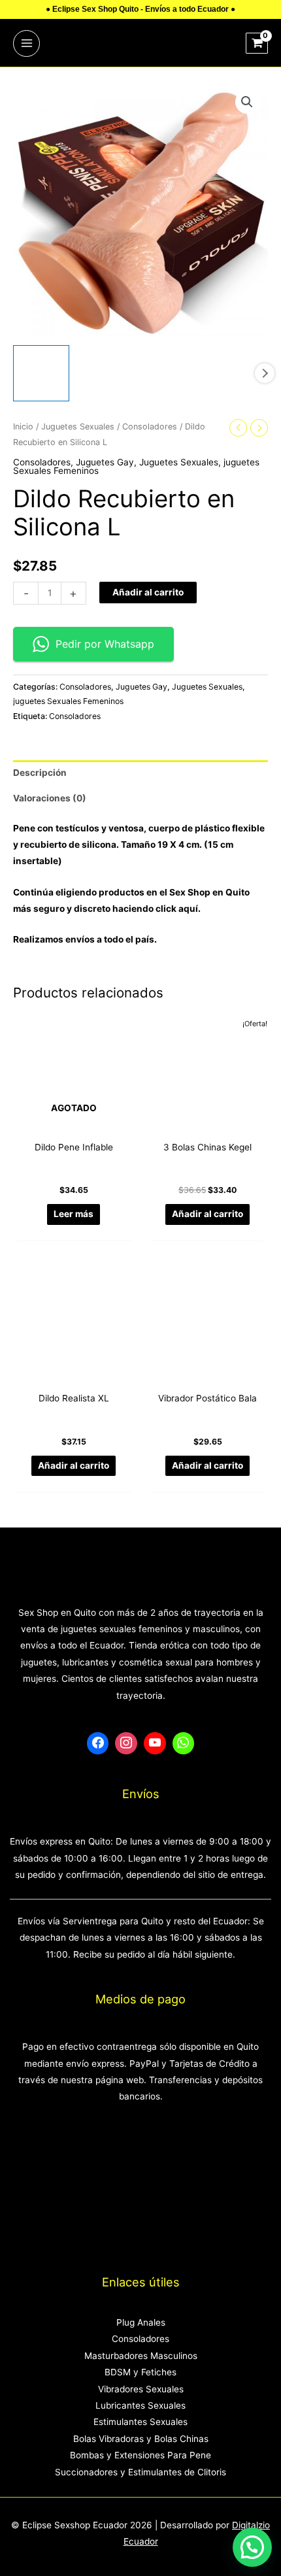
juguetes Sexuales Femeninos (68, 701)
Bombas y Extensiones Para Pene (140, 2455)
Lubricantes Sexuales (140, 2405)
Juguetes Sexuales (78, 427)
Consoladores (150, 427)
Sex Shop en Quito (209, 892)
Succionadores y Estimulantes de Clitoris (140, 2472)
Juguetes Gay (105, 462)
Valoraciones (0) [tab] (50, 798)
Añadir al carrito (148, 592)
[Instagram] (126, 1743)
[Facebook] (98, 1743)
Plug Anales (141, 2322)
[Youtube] (155, 1743)
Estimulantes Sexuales (140, 2422)
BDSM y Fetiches (140, 2372)
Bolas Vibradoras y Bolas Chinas (141, 2439)
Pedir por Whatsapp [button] (105, 644)
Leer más (74, 1214)
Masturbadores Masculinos (141, 2356)
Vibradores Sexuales (141, 2389)
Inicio (23, 427)
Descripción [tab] (40, 773)
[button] (247, 102)
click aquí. (178, 909)
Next (265, 373)
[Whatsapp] (184, 1743)
